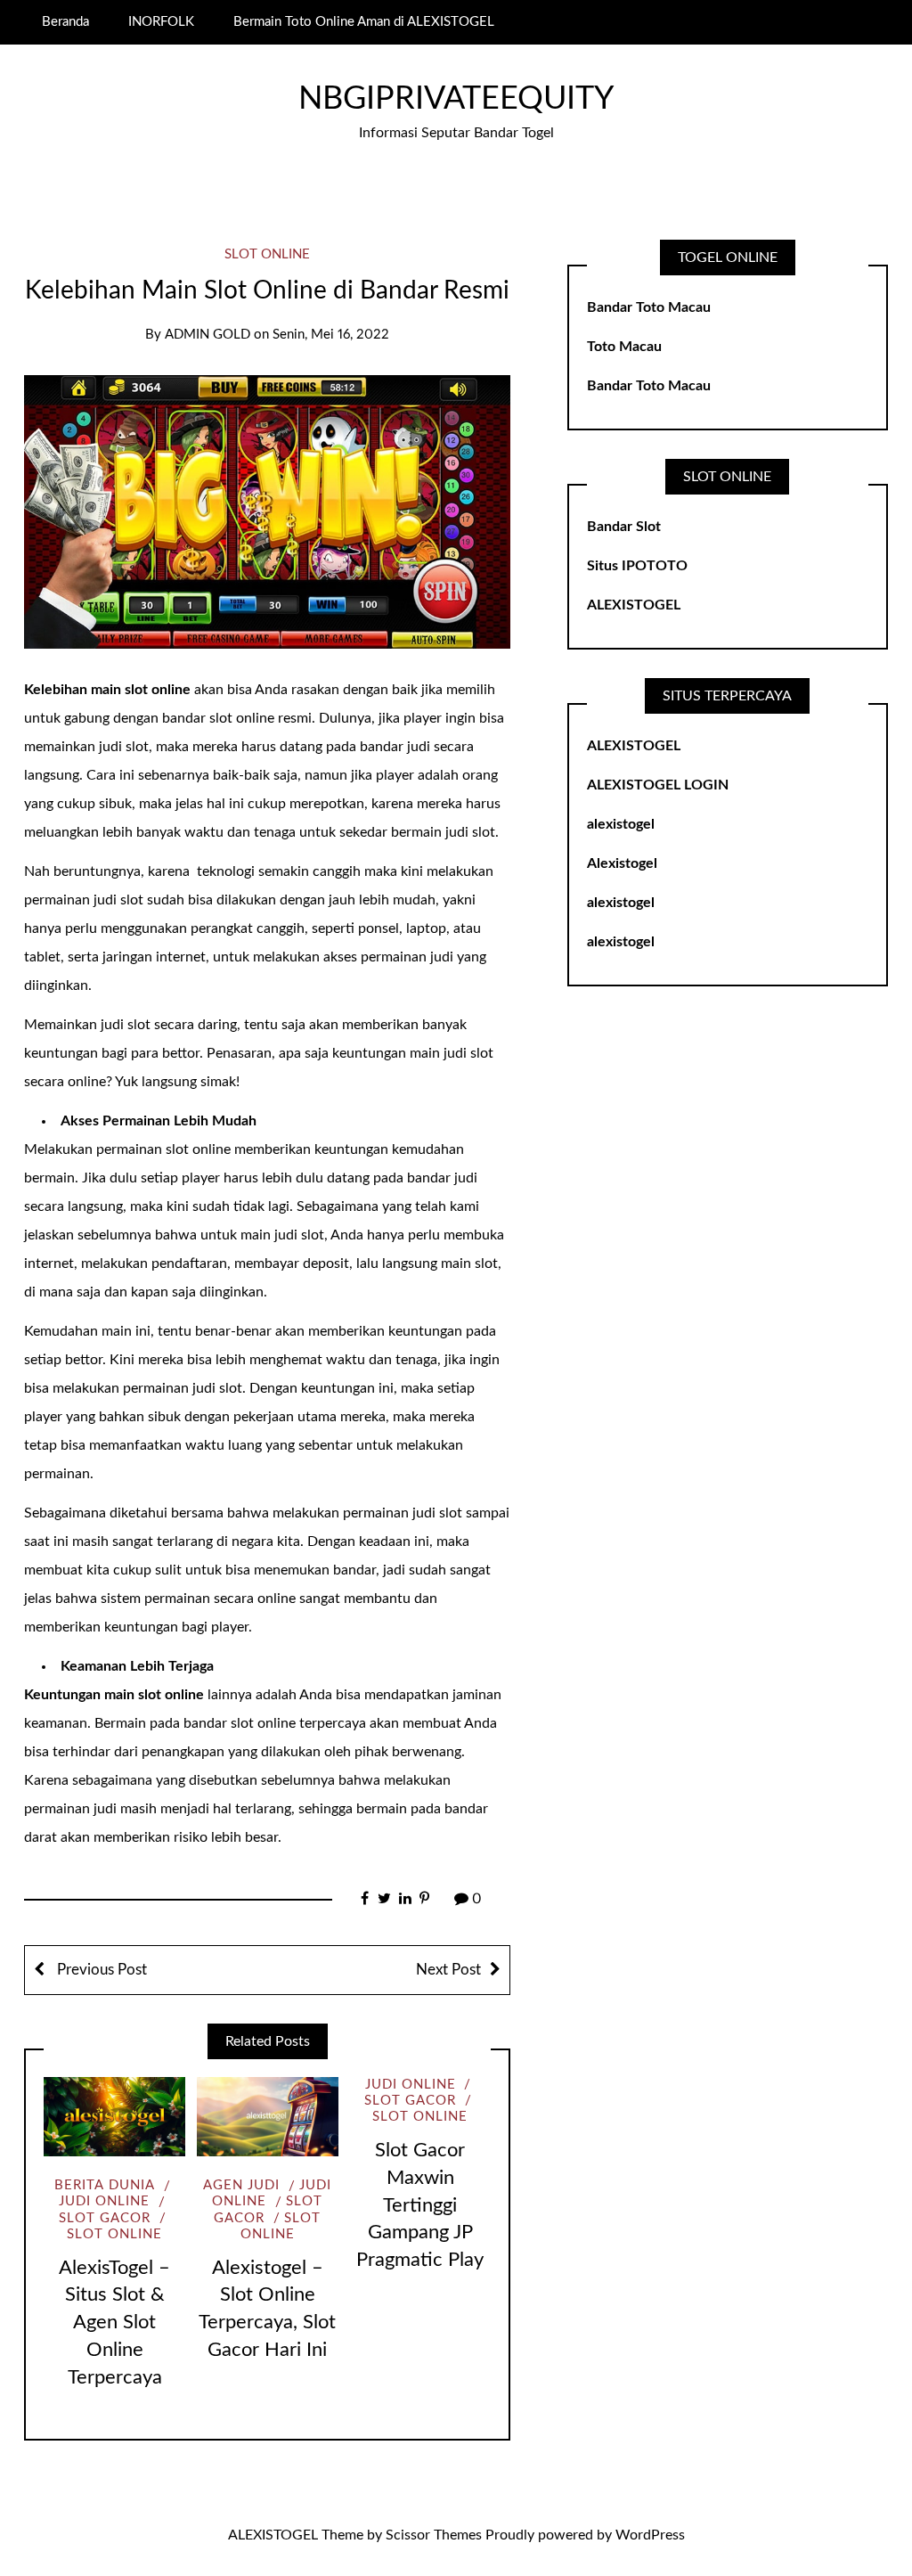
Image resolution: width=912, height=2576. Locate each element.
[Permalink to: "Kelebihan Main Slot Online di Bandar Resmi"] (267, 511)
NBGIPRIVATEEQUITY (456, 99)
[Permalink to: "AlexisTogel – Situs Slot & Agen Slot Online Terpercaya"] (114, 2117)
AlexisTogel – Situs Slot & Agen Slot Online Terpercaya (114, 2322)
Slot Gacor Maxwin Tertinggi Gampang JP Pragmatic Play (420, 2205)
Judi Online (411, 2085)
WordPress (650, 2535)
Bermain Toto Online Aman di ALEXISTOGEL (364, 22)
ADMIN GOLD (208, 335)
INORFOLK (161, 22)
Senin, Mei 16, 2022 (331, 335)
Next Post (448, 1970)
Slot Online (267, 254)
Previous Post (100, 1970)
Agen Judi (241, 2185)
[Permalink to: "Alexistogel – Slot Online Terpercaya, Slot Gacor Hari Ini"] (268, 2117)
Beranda (65, 22)
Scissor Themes (434, 2535)
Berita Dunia (105, 2185)
